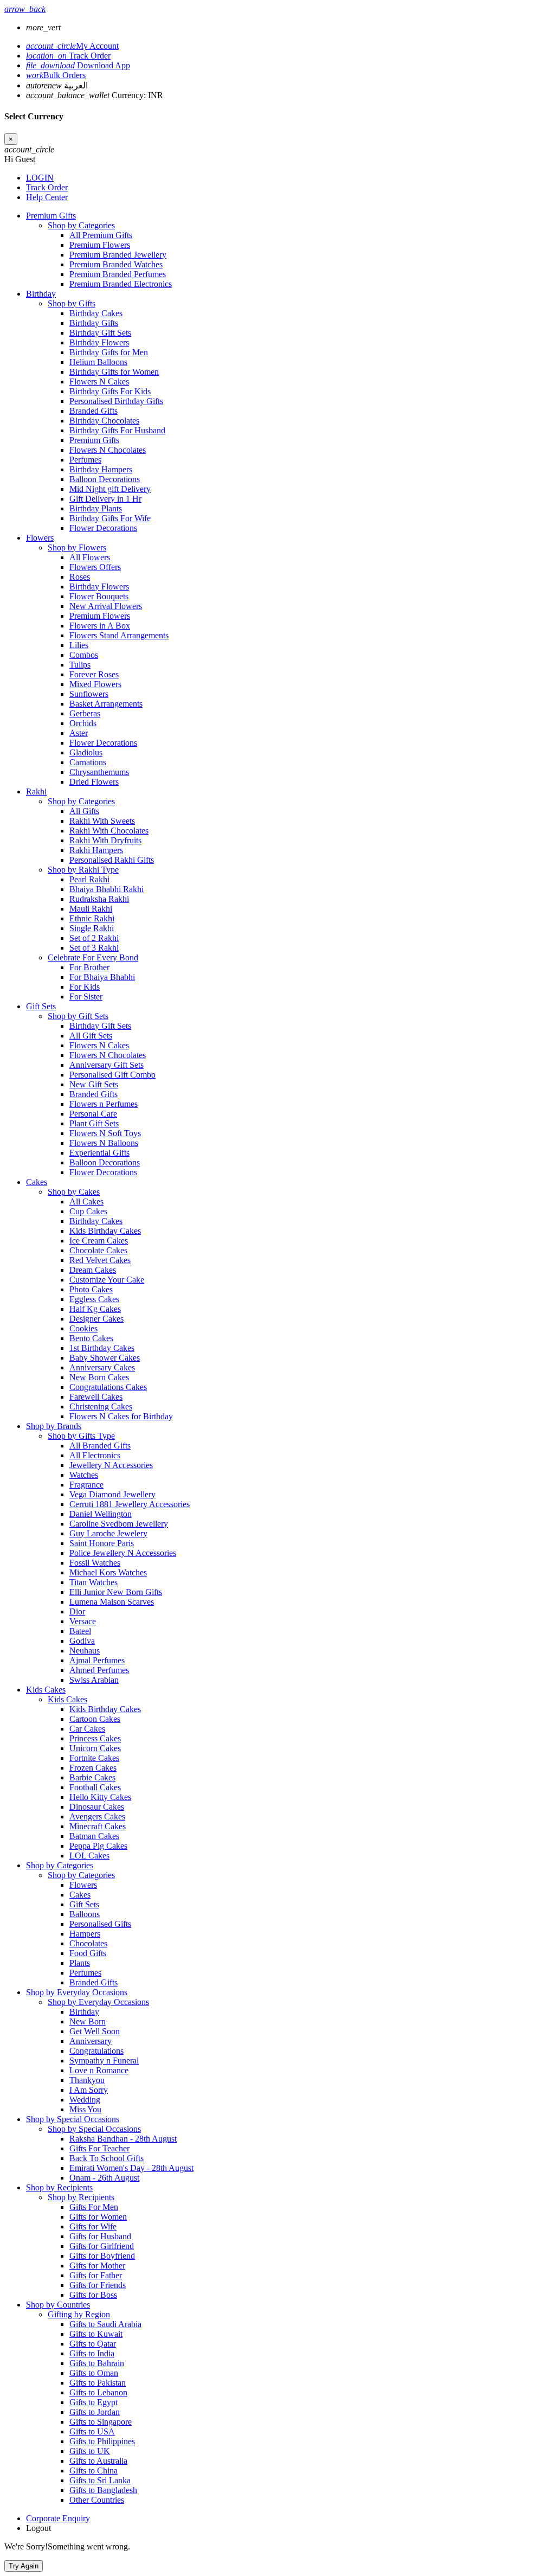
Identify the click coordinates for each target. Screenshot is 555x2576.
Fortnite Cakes (94, 1758)
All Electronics (95, 1455)
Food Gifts (88, 1953)
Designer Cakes (96, 1319)
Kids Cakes (67, 1699)
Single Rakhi (92, 928)
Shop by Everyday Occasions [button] (77, 1992)
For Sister (86, 997)
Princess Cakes (95, 1738)
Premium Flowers (100, 245)
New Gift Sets (94, 1084)
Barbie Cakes (92, 1777)
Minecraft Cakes (98, 1826)
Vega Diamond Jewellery (112, 1494)
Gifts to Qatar (93, 2344)
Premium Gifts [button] (51, 216)
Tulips (80, 665)
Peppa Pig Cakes (98, 1846)
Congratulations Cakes (108, 1387)
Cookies (83, 1328)
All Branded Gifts (100, 1446)
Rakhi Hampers (96, 850)
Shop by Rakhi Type (83, 870)
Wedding (85, 2100)
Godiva (82, 1641)
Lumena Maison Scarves (112, 1602)
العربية (57, 85)
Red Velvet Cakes (100, 1260)
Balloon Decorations (105, 479)
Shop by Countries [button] (58, 2305)
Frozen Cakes (93, 1768)
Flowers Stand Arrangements (119, 635)
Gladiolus (86, 752)
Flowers (83, 1885)
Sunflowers (89, 694)
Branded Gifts (93, 411)
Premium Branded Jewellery (118, 255)
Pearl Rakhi (89, 879)
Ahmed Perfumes (99, 1670)
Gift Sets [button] (41, 1006)
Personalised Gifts (100, 1924)
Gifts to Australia (98, 2461)
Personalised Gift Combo (112, 1075)
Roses (80, 577)
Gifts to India (92, 2353)
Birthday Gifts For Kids (110, 391)
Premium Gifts (94, 440)
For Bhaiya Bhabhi (102, 977)
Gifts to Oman (94, 2373)
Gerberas (85, 713)
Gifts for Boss (93, 2295)
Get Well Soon (95, 2031)
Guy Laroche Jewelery (108, 1533)
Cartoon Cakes (95, 1719)
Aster (79, 733)
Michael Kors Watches (108, 1572)
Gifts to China (93, 2471)
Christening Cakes (101, 1406)
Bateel (80, 1631)
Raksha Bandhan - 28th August (123, 2139)
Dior (77, 1611)
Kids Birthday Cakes (105, 1231)
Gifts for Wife (93, 2226)
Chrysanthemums (99, 772)
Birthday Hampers (101, 469)
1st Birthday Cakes (102, 1348)
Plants (80, 1963)
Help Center (47, 197)
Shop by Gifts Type (81, 1436)
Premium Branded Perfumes (118, 274)
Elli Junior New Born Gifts (116, 1592)
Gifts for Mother (97, 2266)
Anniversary (91, 2041)
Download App (78, 65)
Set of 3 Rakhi (94, 948)
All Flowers (90, 557)
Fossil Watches (95, 1563)
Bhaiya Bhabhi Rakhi (107, 889)
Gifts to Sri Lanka (100, 2480)
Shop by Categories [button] (60, 1865)
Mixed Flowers (95, 684)
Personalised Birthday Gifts (116, 401)
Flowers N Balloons (104, 1143)
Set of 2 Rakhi (94, 938)
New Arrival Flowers (106, 606)
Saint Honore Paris (102, 1543)
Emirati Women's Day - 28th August (131, 2168)
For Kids (85, 987)
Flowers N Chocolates (108, 450)
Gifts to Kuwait (96, 2334)
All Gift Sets (91, 1036)
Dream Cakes (93, 1270)
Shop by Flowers (77, 547)
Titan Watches (93, 1582)
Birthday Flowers (99, 342)
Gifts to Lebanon (98, 2392)
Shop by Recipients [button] (59, 2187)
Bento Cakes (91, 1338)
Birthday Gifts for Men (109, 352)
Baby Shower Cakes (105, 1358)
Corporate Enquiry (58, 2518)
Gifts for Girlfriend (102, 2246)
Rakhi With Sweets (102, 821)
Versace (83, 1621)
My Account (72, 46)
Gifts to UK (90, 2451)
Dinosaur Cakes (97, 1807)
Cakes (80, 1895)
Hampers (85, 1934)
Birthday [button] (41, 294)
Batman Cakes (94, 1836)
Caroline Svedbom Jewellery (119, 1524)
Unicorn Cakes (95, 1748)
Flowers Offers (95, 567)
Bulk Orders (56, 75)
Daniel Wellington (101, 1514)
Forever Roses (94, 674)
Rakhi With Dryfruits (105, 840)
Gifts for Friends (98, 2285)
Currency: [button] (95, 95)
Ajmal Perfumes (97, 1660)
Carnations (88, 762)
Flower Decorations (103, 528)
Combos (84, 655)
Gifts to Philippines (102, 2441)
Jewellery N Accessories (111, 1465)
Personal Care (93, 1114)
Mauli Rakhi (91, 909)
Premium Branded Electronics (121, 284)
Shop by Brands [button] (54, 1426)
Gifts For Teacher (99, 2148)
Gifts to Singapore (101, 2422)
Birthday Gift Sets (100, 333)
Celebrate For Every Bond (93, 957)
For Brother (89, 967)
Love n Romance (99, 2070)
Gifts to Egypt (93, 2402)
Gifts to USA (92, 2431)
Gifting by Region (79, 2314)
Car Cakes (87, 1729)
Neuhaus (85, 1651)
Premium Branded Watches (116, 264)
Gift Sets (84, 1904)
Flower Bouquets (99, 596)
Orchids (83, 723)
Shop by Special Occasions (94, 2129)
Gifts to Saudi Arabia (105, 2324)
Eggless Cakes (94, 1299)
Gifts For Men (94, 2207)
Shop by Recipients (81, 2197)
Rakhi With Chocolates (109, 831)
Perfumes (85, 460)
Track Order (68, 56)
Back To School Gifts (107, 2158)
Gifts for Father (96, 2275)
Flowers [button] (40, 538)
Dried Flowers (94, 782)
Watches (84, 1475)
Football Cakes (95, 1787)
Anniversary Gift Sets (107, 1065)
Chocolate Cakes (98, 1250)
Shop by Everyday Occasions (98, 2002)
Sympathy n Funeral (104, 2061)
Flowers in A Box (100, 626)
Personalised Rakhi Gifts (112, 860)
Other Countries (97, 2500)
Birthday (84, 2012)
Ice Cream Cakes (99, 1241)
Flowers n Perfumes (104, 1104)
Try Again (24, 2566)
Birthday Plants (96, 508)
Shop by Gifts (72, 303)
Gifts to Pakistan (98, 2383)
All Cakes (86, 1202)
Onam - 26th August (104, 2178)
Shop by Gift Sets (78, 1016)
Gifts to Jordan (95, 2412)
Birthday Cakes (96, 313)
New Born (88, 2021)
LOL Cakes (89, 1856)
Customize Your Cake (107, 1280)
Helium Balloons (98, 362)
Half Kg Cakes (95, 1309)
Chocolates (88, 1943)
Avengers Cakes (97, 1816)
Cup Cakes (88, 1211)
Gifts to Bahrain (97, 2363)
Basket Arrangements (106, 704)
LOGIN (40, 178)
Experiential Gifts (99, 1153)
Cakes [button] (37, 1182)
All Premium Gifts (101, 235)
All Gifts (84, 811)
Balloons (85, 1914)
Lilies (79, 645)
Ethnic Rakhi (92, 918)
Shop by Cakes (74, 1192)
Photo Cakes (91, 1289)
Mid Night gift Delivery (110, 489)
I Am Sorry (89, 2090)
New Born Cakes (99, 1377)
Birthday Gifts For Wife (110, 518)
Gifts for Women (98, 2217)
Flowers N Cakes (99, 382)
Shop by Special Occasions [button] (73, 2119)
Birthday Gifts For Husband (117, 430)
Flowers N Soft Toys (105, 1133)
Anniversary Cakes (102, 1367)
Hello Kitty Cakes (100, 1797)
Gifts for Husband (100, 2236)
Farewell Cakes (96, 1397)
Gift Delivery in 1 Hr (105, 499)
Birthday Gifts (94, 323)
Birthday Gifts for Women (114, 372)
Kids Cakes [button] (46, 1690)
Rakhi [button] (36, 792)
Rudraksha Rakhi (99, 899)
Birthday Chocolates (104, 421)
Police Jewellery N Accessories (123, 1553)
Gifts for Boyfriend (102, 2256)
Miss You (85, 2109)
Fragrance (86, 1485)
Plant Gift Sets (94, 1123)
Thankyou (87, 2080)
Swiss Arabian (94, 1680)
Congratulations (96, 2051)
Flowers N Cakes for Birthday (121, 1416)
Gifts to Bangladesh (103, 2490)
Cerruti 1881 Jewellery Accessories (130, 1504)
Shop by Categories (81, 225)
